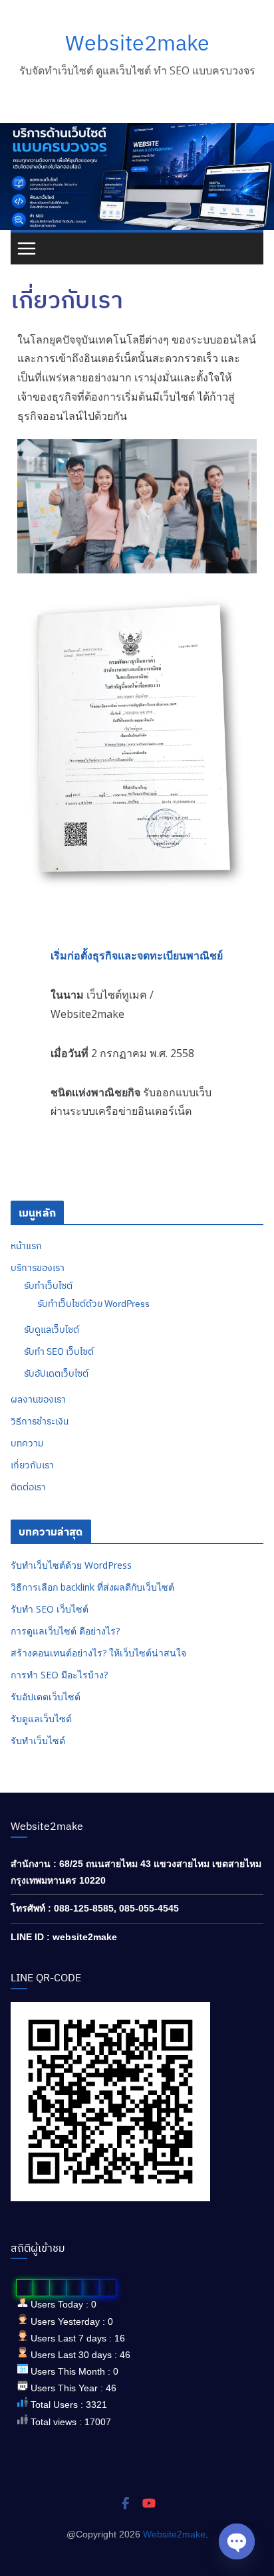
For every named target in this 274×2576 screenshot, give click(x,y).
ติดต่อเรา (28, 1487)
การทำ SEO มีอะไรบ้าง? (59, 1675)
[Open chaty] (237, 2541)
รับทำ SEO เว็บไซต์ (59, 1351)
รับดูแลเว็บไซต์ (52, 1330)
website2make (85, 1937)
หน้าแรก (26, 1246)
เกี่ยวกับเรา (32, 1465)
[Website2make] (137, 132)
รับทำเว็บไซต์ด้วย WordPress (93, 1304)
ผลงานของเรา (38, 1399)
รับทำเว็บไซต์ (48, 1286)
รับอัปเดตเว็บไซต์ (56, 1373)
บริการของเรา (38, 1268)
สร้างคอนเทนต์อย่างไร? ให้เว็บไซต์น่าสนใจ (98, 1653)
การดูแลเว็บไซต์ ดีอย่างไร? (65, 1631)
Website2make (137, 43)
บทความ (27, 1443)
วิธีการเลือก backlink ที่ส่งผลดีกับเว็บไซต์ (92, 1587)
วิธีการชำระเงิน (40, 1421)
